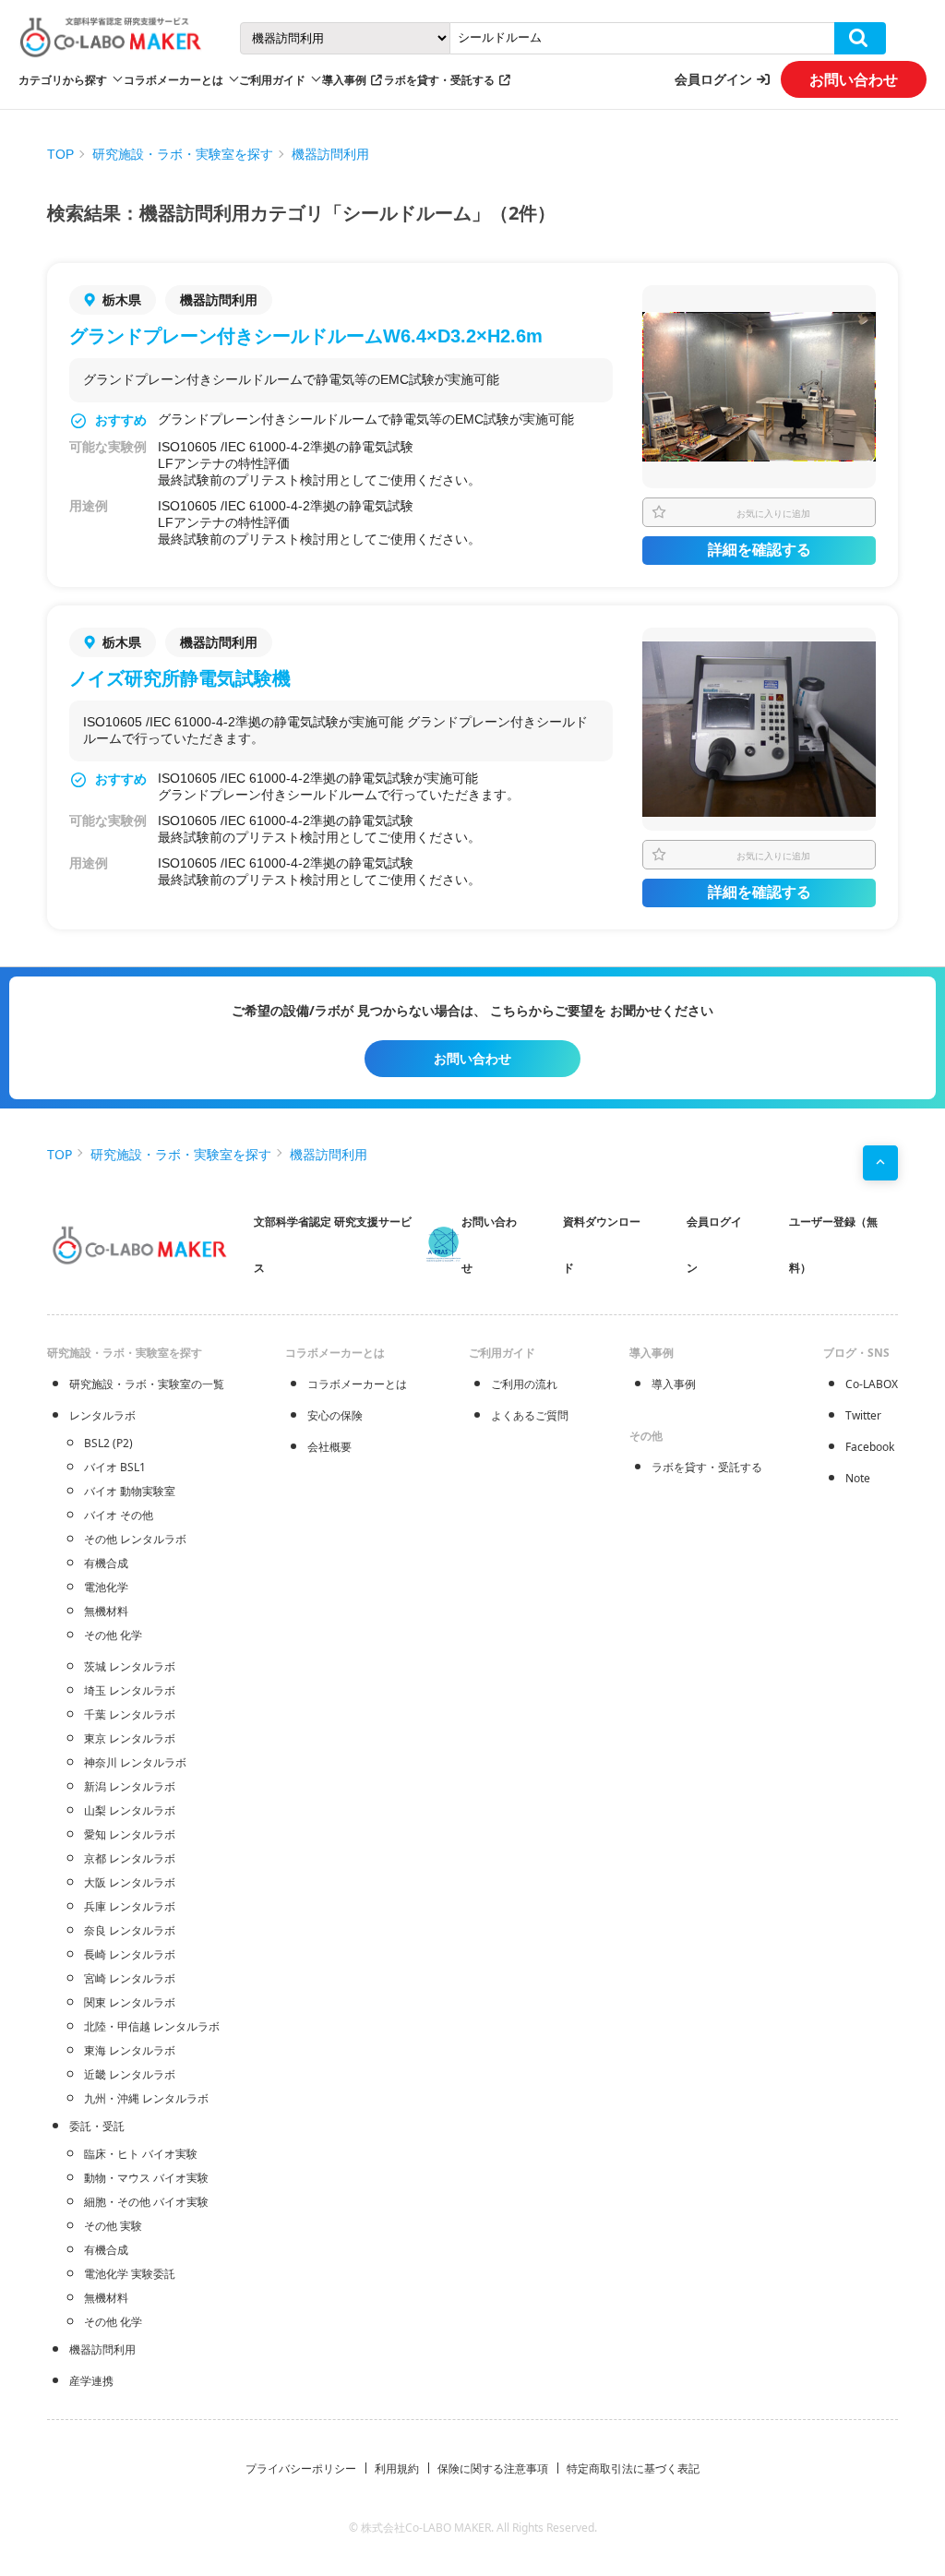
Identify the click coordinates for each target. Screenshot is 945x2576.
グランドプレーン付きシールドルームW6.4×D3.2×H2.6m (306, 336)
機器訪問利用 (330, 154)
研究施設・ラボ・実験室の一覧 (147, 1384)
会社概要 (329, 1447)
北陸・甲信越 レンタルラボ (152, 2026)
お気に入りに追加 (773, 513)
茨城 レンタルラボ (130, 1666)
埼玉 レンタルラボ (130, 1690)
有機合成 (106, 1563)
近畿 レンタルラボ (130, 2074)
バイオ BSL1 (115, 1467)
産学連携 (91, 2381)
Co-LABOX (872, 1384)
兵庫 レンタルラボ (130, 1906)
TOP (60, 154)
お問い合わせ (854, 79)
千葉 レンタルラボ (130, 1714)
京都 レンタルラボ (130, 1858)
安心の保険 (335, 1415)
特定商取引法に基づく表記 (633, 2468)
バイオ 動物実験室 (130, 1491)
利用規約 (397, 2468)
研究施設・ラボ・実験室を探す (183, 154)
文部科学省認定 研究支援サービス (333, 1245)
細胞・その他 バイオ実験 (146, 2202)
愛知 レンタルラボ (130, 1834)
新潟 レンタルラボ (130, 1786)
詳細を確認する (760, 550)
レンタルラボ (102, 1415)
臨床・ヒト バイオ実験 (141, 2154)
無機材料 (106, 1611)
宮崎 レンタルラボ (130, 1978)
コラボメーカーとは (357, 1384)
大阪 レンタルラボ (130, 1882)
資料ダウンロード (602, 1245)
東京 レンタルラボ (130, 1738)
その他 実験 (113, 2226)
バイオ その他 (119, 1515)
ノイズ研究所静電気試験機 (180, 678)
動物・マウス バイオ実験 (146, 2178)
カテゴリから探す (63, 80)
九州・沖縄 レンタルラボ (146, 2098)
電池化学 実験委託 (130, 2274)
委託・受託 (97, 2126)
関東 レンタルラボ (130, 2002)
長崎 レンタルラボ (130, 1954)
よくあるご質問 (530, 1415)
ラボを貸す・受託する (439, 80)
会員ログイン (713, 79)
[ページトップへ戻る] (880, 1163)
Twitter (863, 1415)
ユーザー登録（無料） (833, 1245)
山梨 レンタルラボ (130, 1810)
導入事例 (344, 80)
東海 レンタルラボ (130, 2050)
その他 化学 (113, 1635)
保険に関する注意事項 (493, 2468)
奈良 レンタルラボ (130, 1930)
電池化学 (106, 1587)
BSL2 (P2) (108, 1443)
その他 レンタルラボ (135, 1539)
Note (858, 1478)
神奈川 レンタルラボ (135, 1762)
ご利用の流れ (524, 1384)
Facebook (870, 1447)
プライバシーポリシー (301, 2468)
